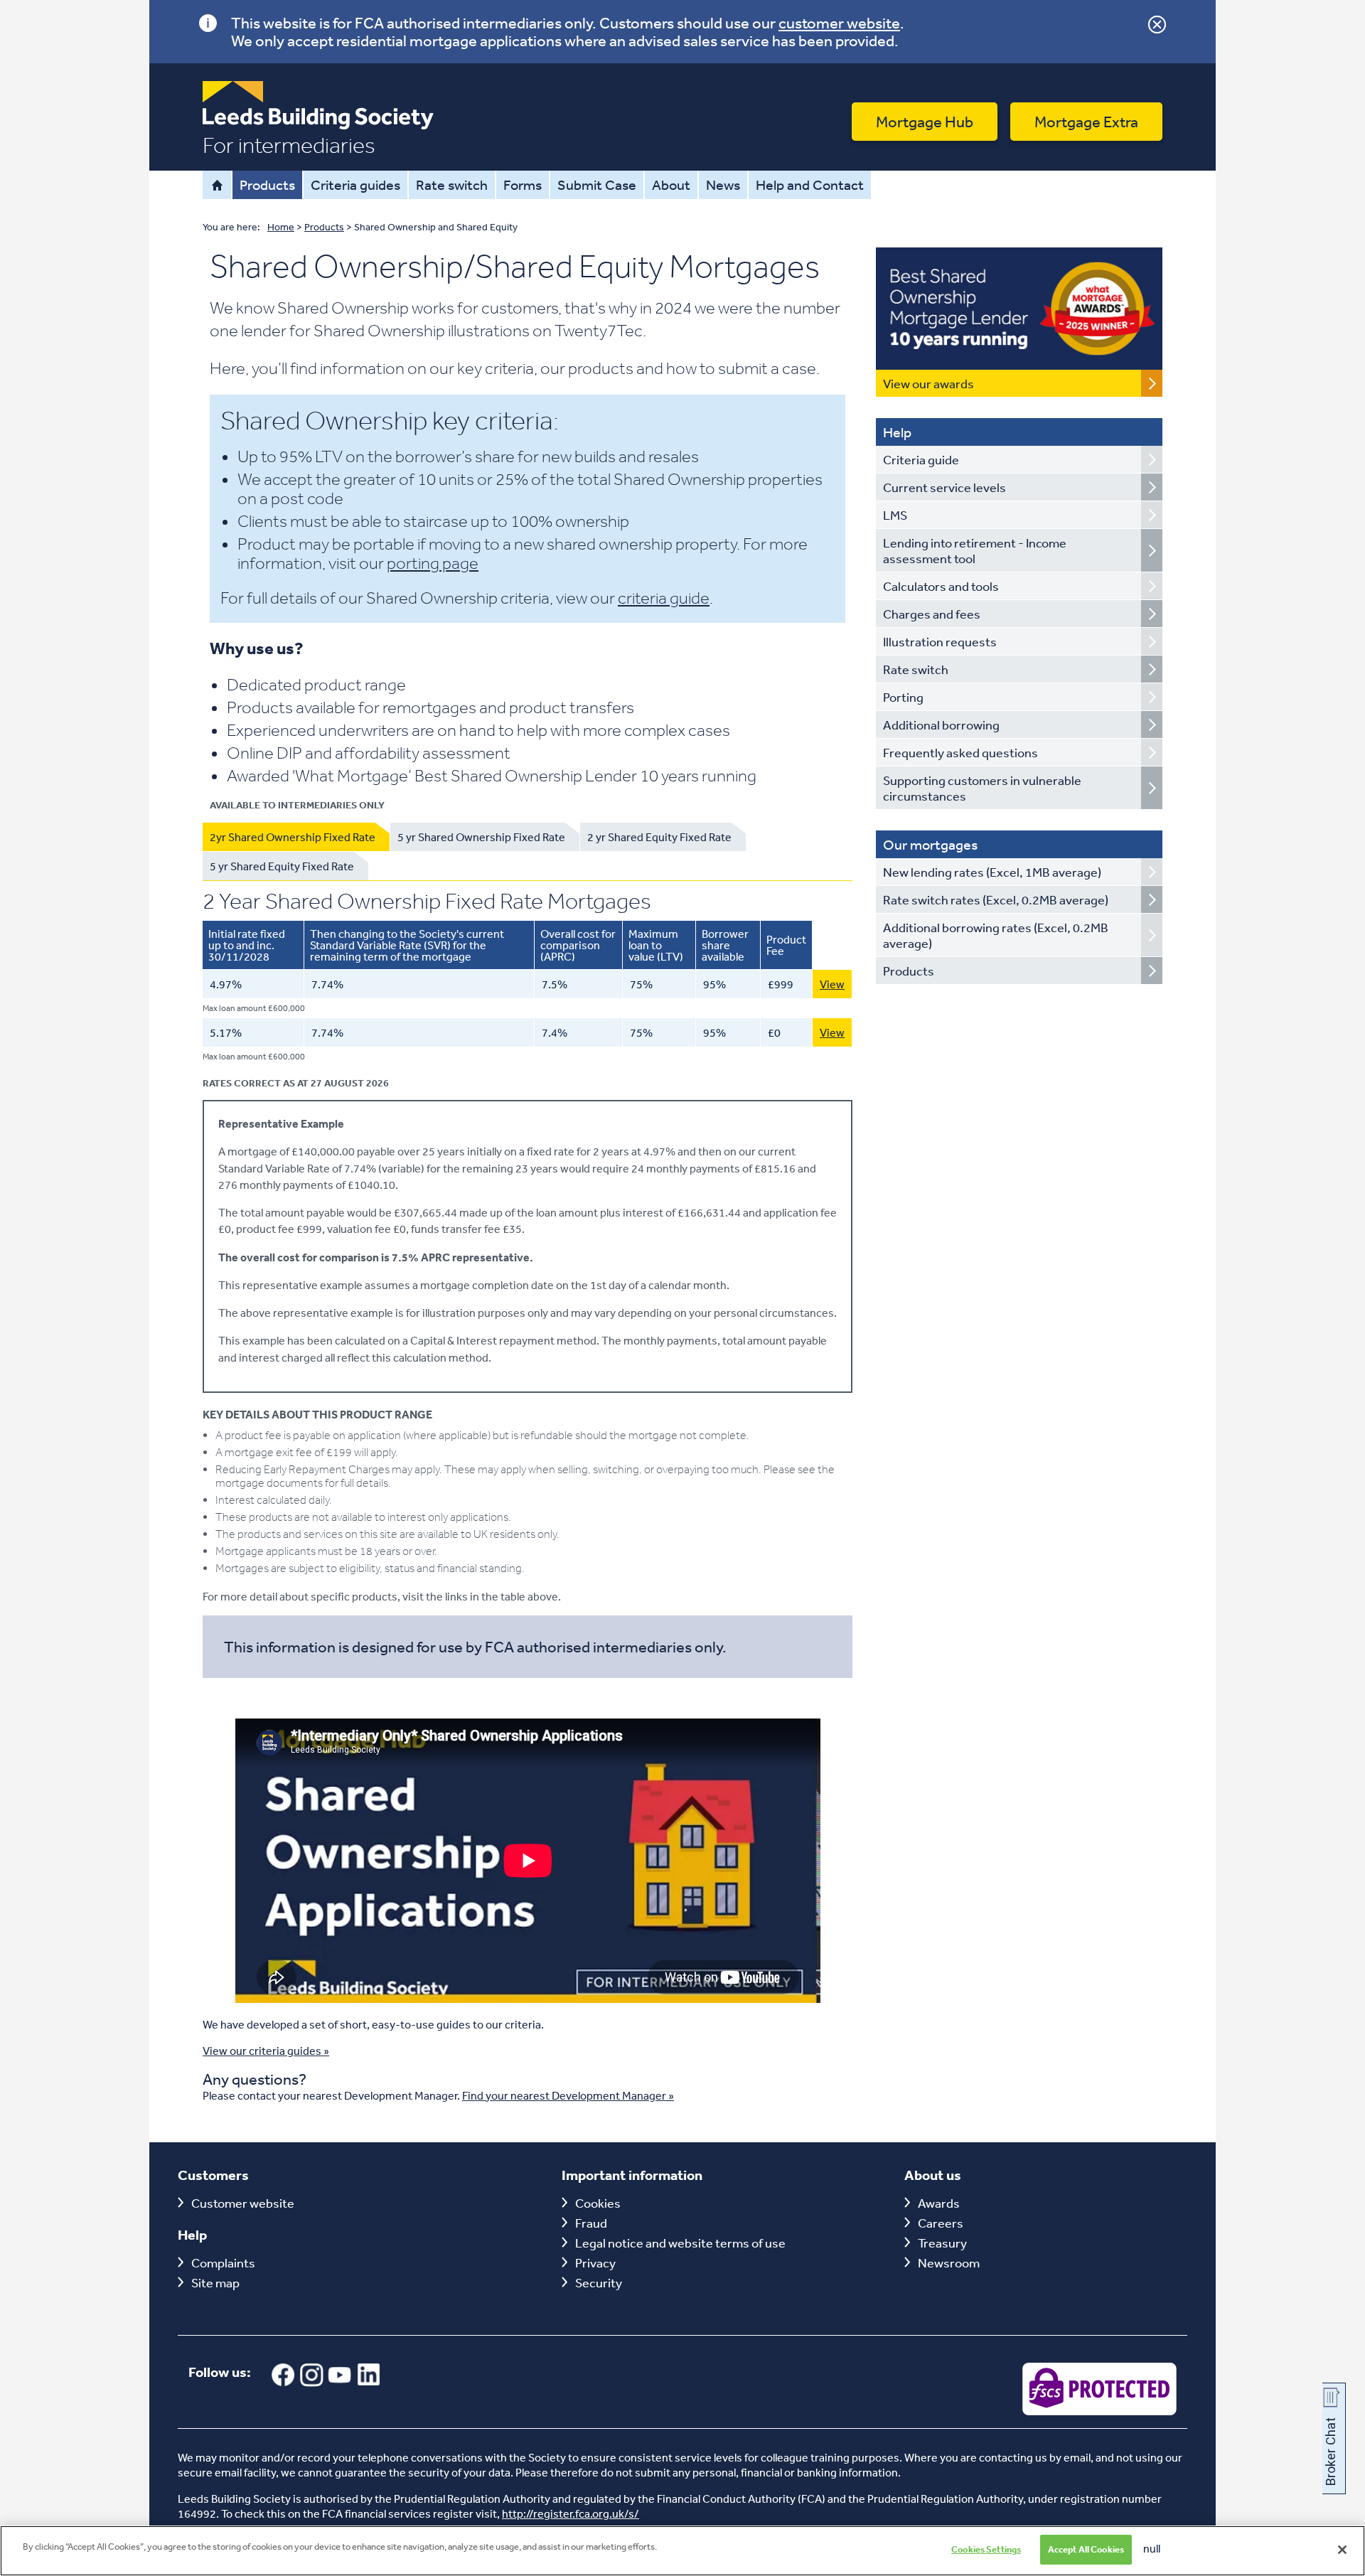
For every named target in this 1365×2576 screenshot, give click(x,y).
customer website (839, 23)
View (832, 984)
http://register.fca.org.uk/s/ (571, 2513)
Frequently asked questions (960, 752)
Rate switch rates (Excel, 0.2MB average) (996, 899)
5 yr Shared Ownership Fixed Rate (481, 837)
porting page (433, 563)
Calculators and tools (941, 586)
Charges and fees (932, 614)
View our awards (928, 383)
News (723, 185)
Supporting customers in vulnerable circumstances (982, 788)
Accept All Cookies (1086, 2549)
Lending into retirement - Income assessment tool (975, 550)
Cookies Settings (986, 2549)
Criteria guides (355, 185)
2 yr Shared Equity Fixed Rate (659, 837)
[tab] (296, 837)
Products (267, 185)
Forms (523, 185)
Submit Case (597, 185)
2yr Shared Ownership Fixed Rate (293, 837)
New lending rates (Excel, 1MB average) (992, 872)
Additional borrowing (941, 725)
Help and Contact (810, 185)
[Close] (1342, 2550)
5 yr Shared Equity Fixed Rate (282, 866)
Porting (903, 697)
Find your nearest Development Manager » (568, 2095)
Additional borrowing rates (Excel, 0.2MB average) (996, 935)
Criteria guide (921, 459)
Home (217, 185)
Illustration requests (940, 641)
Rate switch (452, 185)
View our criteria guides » (266, 2051)
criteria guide (664, 598)
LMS (895, 515)
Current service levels (944, 487)
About (671, 185)
